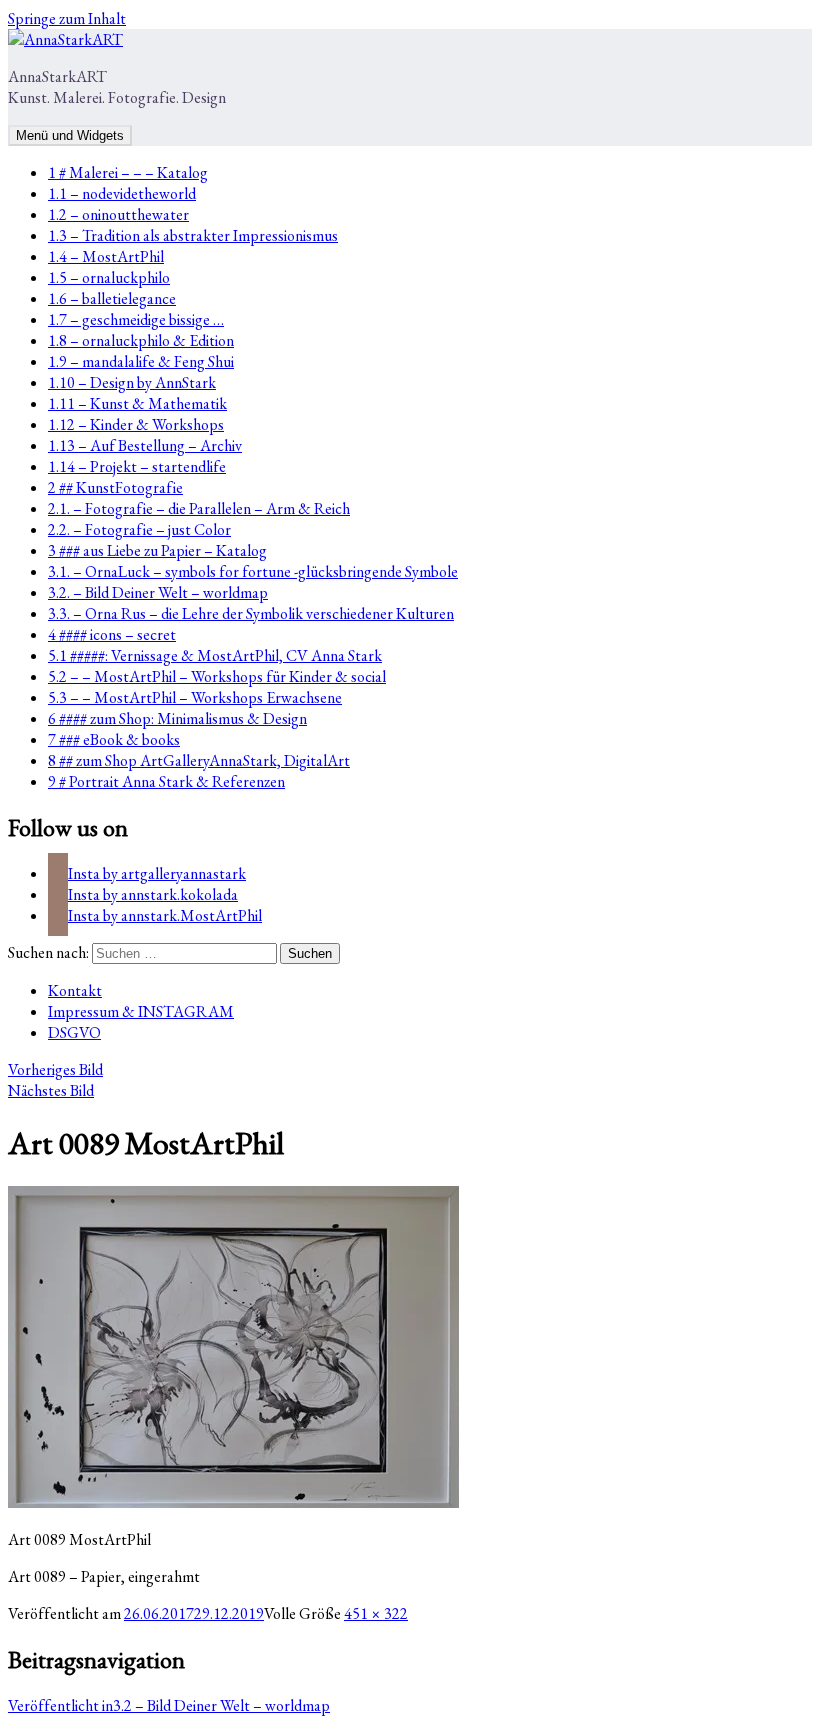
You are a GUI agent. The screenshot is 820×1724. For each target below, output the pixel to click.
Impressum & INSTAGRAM (141, 1011)
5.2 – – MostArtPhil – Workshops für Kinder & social (217, 676)
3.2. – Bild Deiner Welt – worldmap (158, 592)
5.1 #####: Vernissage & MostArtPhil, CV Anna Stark (215, 655)
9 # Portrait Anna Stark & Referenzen (166, 781)
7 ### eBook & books (114, 739)
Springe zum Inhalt (67, 18)
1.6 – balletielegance (112, 298)
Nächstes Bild (51, 1090)
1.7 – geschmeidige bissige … (136, 319)
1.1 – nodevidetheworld (122, 193)
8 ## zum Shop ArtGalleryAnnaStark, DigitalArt (199, 760)
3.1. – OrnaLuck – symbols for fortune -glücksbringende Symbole (253, 571)
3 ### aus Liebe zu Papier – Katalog (157, 550)
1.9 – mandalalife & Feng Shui (141, 361)
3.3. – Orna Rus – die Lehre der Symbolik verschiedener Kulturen (251, 613)
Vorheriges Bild (55, 1069)
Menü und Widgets (70, 135)
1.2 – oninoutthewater (118, 214)
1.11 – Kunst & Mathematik (137, 403)
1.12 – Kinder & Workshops (136, 424)
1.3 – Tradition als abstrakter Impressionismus (193, 235)
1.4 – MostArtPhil (106, 256)
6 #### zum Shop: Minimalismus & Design (177, 718)
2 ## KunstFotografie (115, 487)
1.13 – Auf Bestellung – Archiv (145, 445)
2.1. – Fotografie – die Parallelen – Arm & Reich (199, 508)
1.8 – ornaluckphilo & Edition (141, 340)
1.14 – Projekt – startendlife (137, 466)
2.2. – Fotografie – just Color (139, 529)
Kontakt (75, 990)
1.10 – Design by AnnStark (132, 382)
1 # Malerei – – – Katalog (128, 172)
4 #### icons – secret (112, 634)
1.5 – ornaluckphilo (109, 277)
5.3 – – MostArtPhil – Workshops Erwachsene (195, 697)
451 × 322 (376, 1613)
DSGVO (74, 1032)
